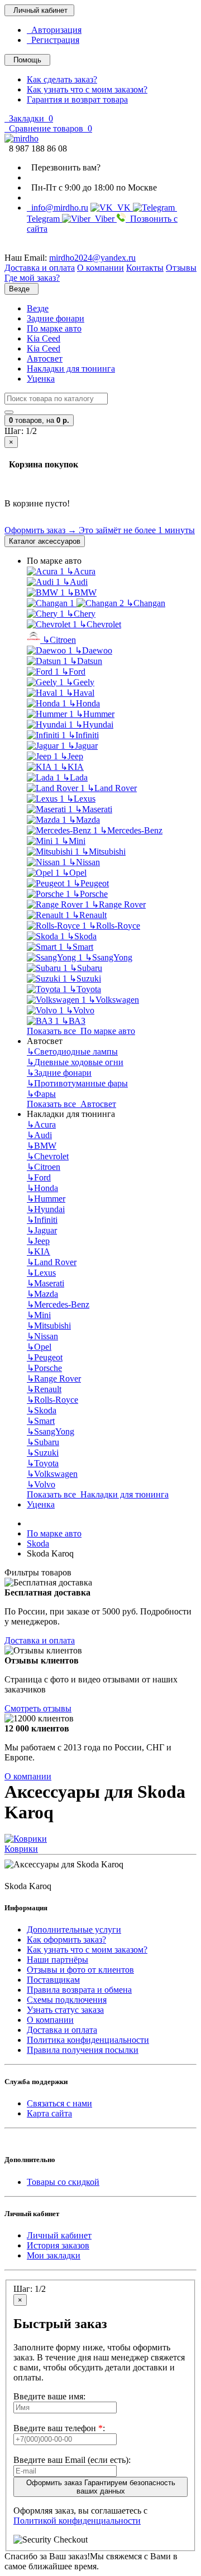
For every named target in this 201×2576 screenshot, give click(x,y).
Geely (80, 682)
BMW (82, 592)
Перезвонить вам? (64, 167)
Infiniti (83, 735)
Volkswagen (114, 1000)
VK (123, 208)
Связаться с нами (59, 2103)
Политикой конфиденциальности (77, 2521)
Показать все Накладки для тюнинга (98, 1494)
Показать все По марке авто (81, 1031)
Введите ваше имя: (49, 2396)
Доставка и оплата (40, 1640)
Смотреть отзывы (38, 1708)
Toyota (85, 989)
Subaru (86, 968)
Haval (80, 693)
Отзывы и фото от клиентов (80, 1970)
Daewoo (94, 650)
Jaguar (83, 746)
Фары (41, 1094)
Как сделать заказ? (62, 79)
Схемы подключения (67, 2000)
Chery (81, 614)
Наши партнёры (58, 1960)
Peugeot (91, 883)
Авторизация (54, 30)
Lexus (81, 799)
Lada (75, 777)
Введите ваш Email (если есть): (72, 2460)
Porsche (90, 894)
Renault (89, 915)
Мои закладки (54, 2255)
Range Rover (119, 904)
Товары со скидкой (63, 2182)
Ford (73, 672)
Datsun (86, 661)
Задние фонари (56, 318)
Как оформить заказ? (66, 1940)
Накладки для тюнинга (71, 369)
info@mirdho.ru (58, 208)
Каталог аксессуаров (45, 541)
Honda (84, 703)
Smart (79, 947)
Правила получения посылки (83, 2050)
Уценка (41, 379)
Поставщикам (53, 1980)
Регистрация (53, 40)
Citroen (59, 640)
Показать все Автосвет (71, 1104)
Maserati (94, 809)
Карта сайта (49, 2113)
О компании (28, 1776)
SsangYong (109, 957)
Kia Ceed (44, 338)
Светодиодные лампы (72, 1052)
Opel (74, 873)
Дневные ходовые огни (75, 1062)
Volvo (80, 1010)
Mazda (84, 820)
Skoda (82, 936)
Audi (75, 582)
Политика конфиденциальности (88, 2040)
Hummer (95, 714)
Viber (104, 219)
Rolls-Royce (114, 926)
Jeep (72, 756)
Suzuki (85, 979)
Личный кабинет (59, 2235)
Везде (38, 308)
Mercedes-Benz (131, 830)
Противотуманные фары (77, 1083)
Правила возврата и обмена (79, 1990)
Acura (81, 571)
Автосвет (45, 358)
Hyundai (94, 724)
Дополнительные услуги (74, 1929)
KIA (72, 767)
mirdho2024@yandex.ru (92, 258)
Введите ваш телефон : (59, 2428)
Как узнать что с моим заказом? (87, 89)
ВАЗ (73, 1021)
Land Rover (112, 788)
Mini (73, 841)
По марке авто (54, 328)
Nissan (84, 862)
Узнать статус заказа (65, 2010)
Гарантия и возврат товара (77, 99)
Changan (146, 603)
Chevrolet (100, 624)
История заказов (58, 2245)
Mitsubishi (104, 852)
